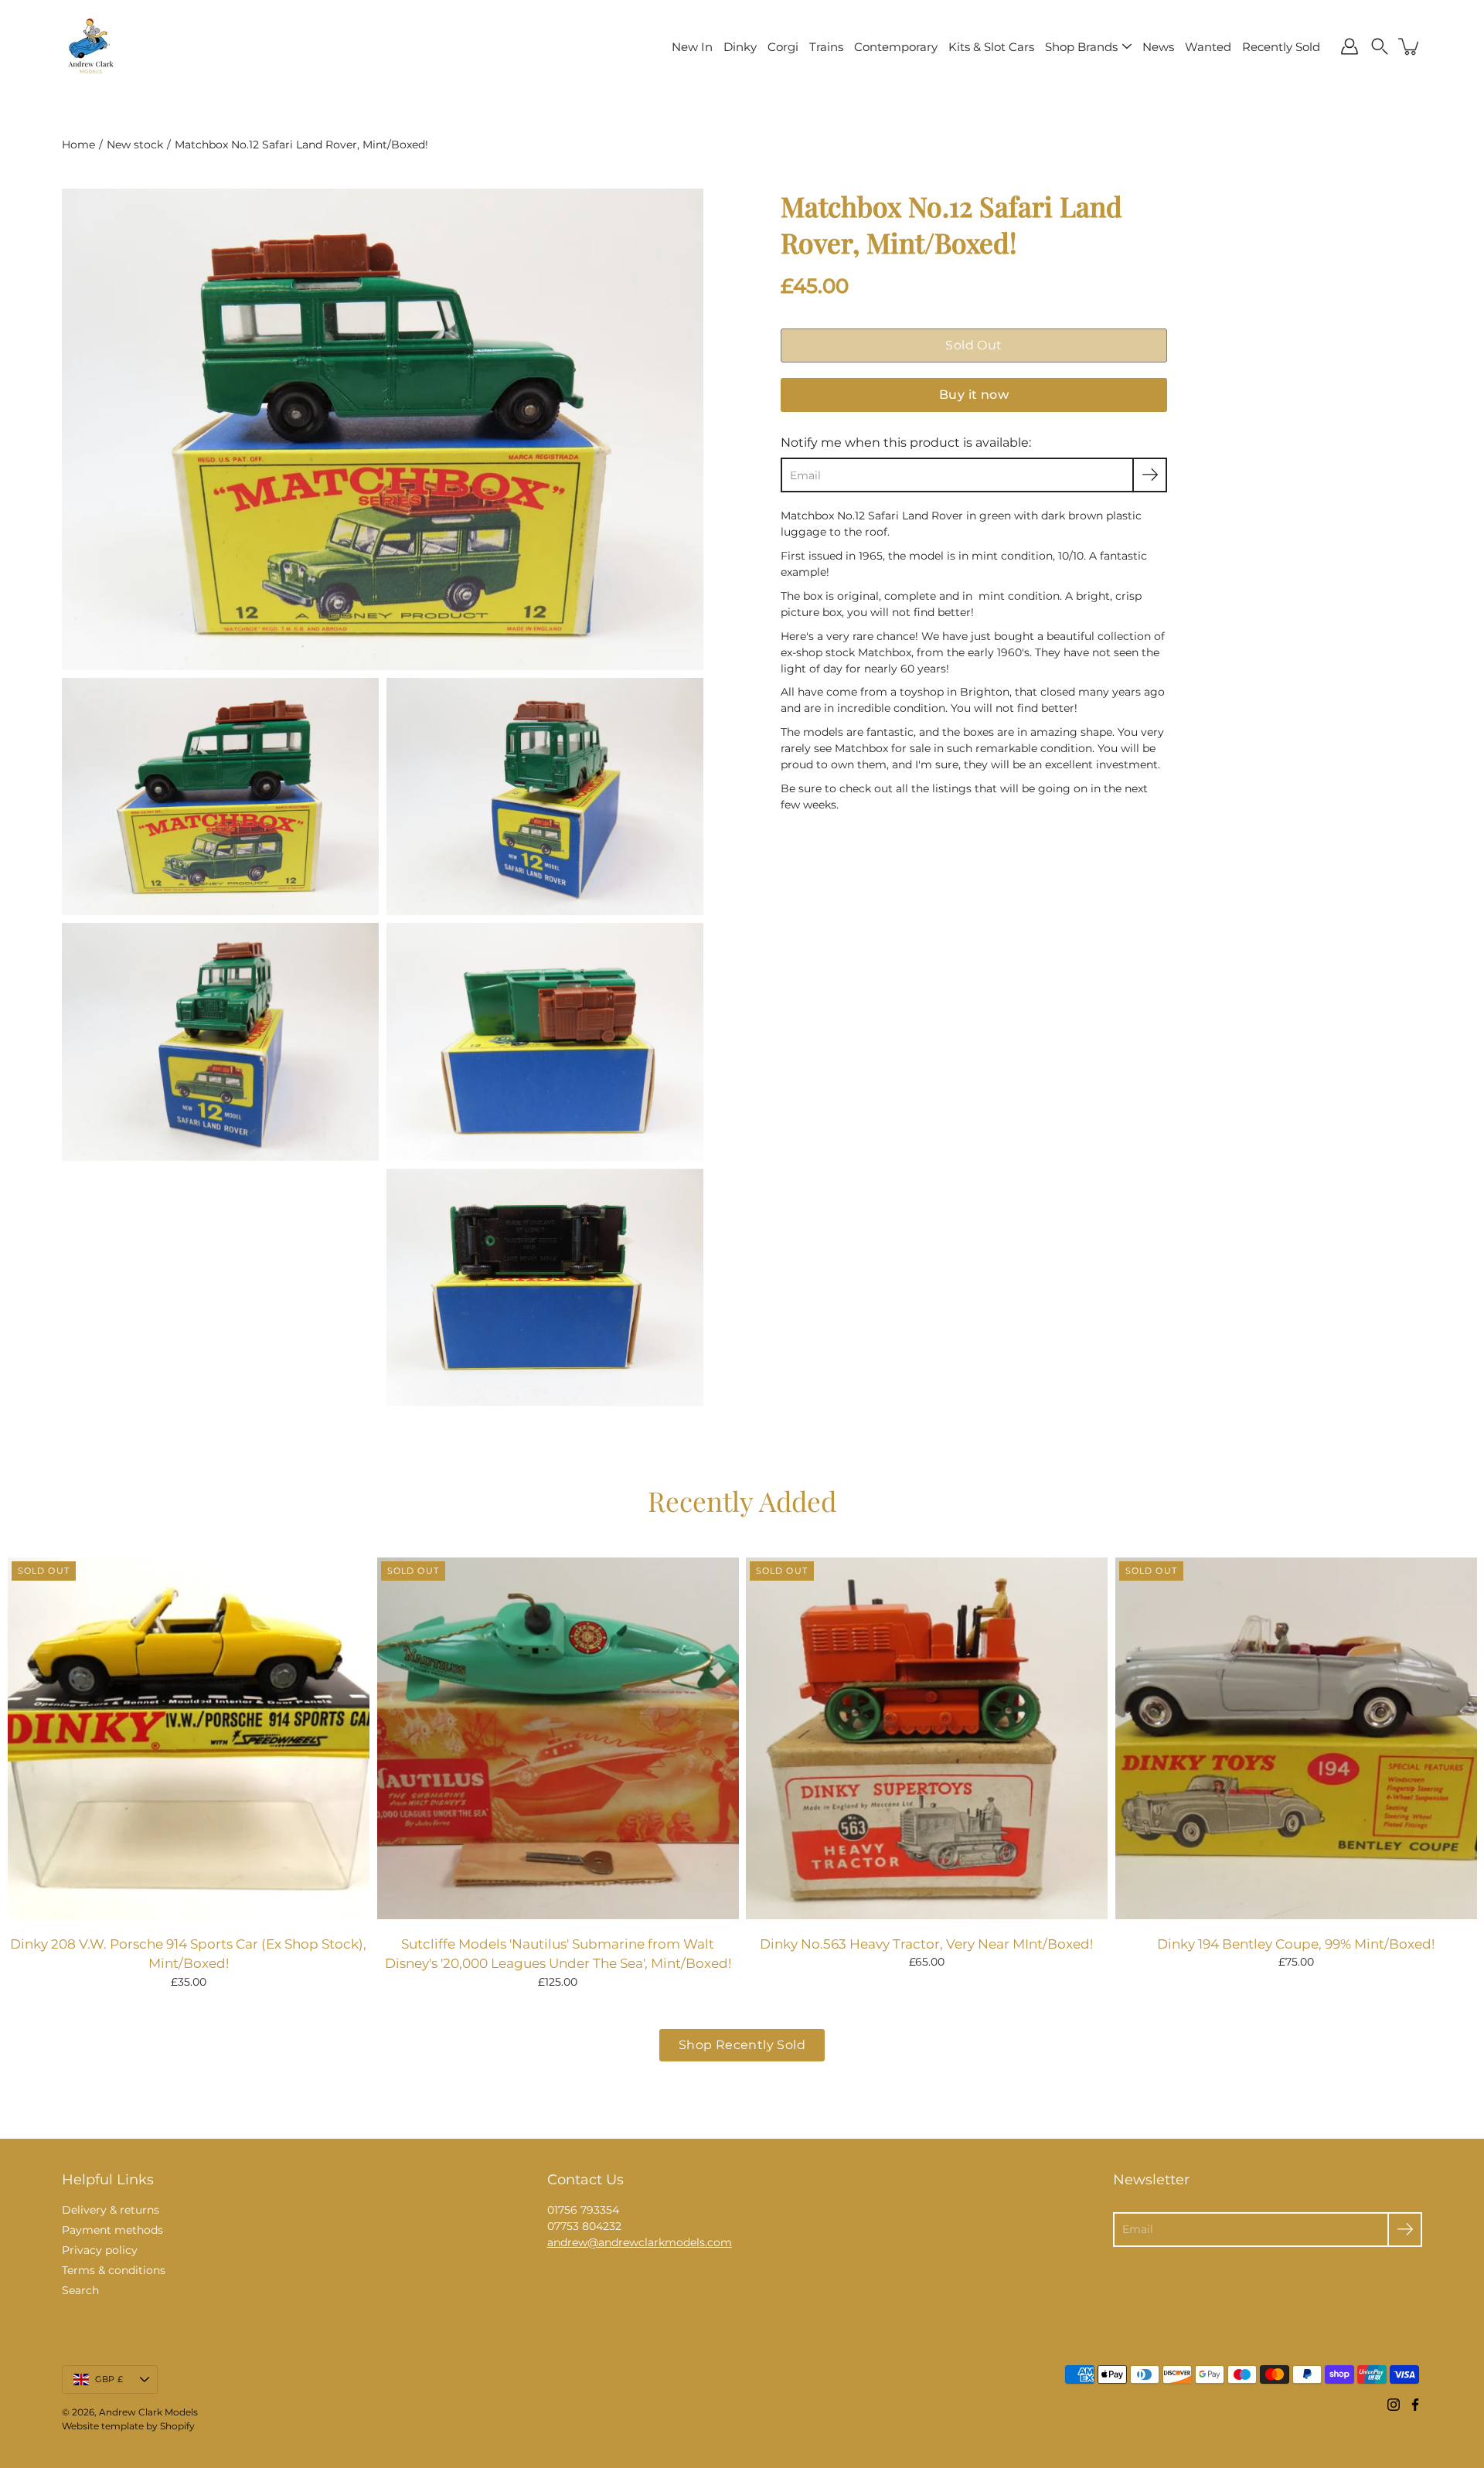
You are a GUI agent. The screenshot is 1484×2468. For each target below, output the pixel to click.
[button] (1380, 46)
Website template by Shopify (128, 2426)
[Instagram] (1394, 2405)
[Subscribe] (1150, 475)
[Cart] (1410, 46)
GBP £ (109, 2379)
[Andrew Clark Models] (91, 46)
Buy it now (974, 395)
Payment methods (112, 2230)
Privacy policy (100, 2250)
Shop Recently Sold (742, 2045)
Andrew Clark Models (148, 2412)
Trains (826, 47)
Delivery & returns (111, 2210)
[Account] (1350, 46)
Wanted (1208, 47)
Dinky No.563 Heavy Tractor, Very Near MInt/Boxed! (926, 1944)
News (1158, 47)
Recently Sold (1281, 47)
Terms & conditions (114, 2270)
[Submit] (1405, 2230)
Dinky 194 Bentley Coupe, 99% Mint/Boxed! (1296, 1944)
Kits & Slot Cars (991, 47)
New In (692, 47)
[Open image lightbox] (220, 801)
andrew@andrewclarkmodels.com (640, 2242)
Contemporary (896, 47)
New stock (135, 145)
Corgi (783, 47)
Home (78, 145)
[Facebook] (1415, 2405)
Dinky (740, 47)
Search (80, 2290)
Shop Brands (1081, 47)
